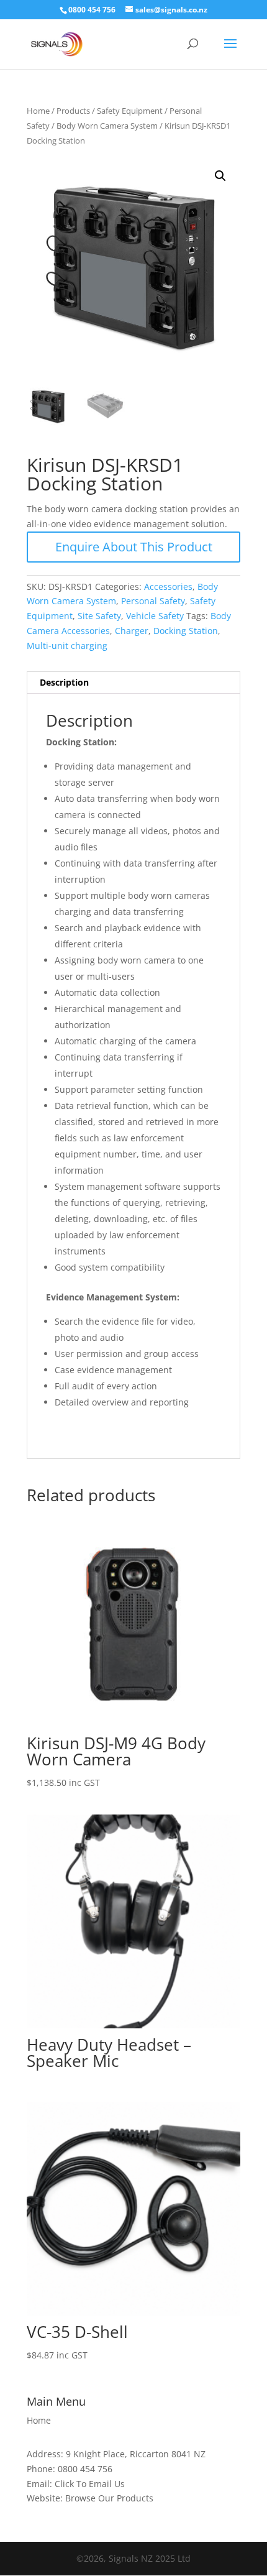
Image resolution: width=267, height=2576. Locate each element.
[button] (220, 176)
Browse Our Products (109, 2498)
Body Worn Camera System (107, 126)
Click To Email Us (90, 2484)
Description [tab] (64, 682)
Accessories (168, 586)
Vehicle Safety (155, 616)
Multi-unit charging (67, 646)
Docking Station (186, 631)
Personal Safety (153, 601)
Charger (132, 631)
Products (73, 111)
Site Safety (99, 616)
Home (38, 111)
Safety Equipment (130, 111)
